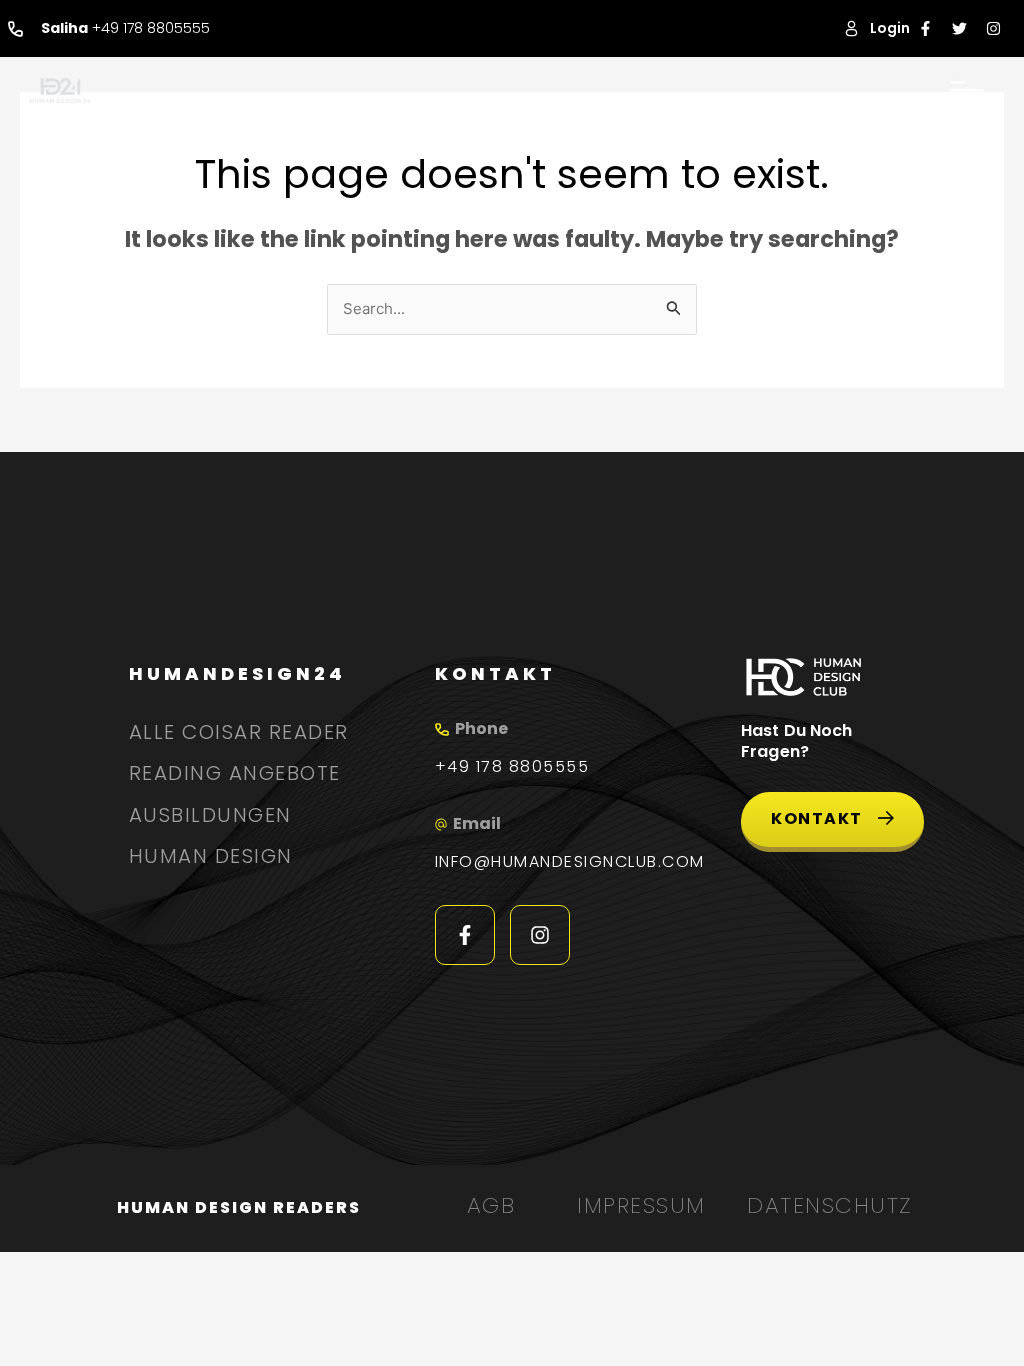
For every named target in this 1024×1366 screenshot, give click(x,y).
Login (890, 28)
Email (477, 823)
